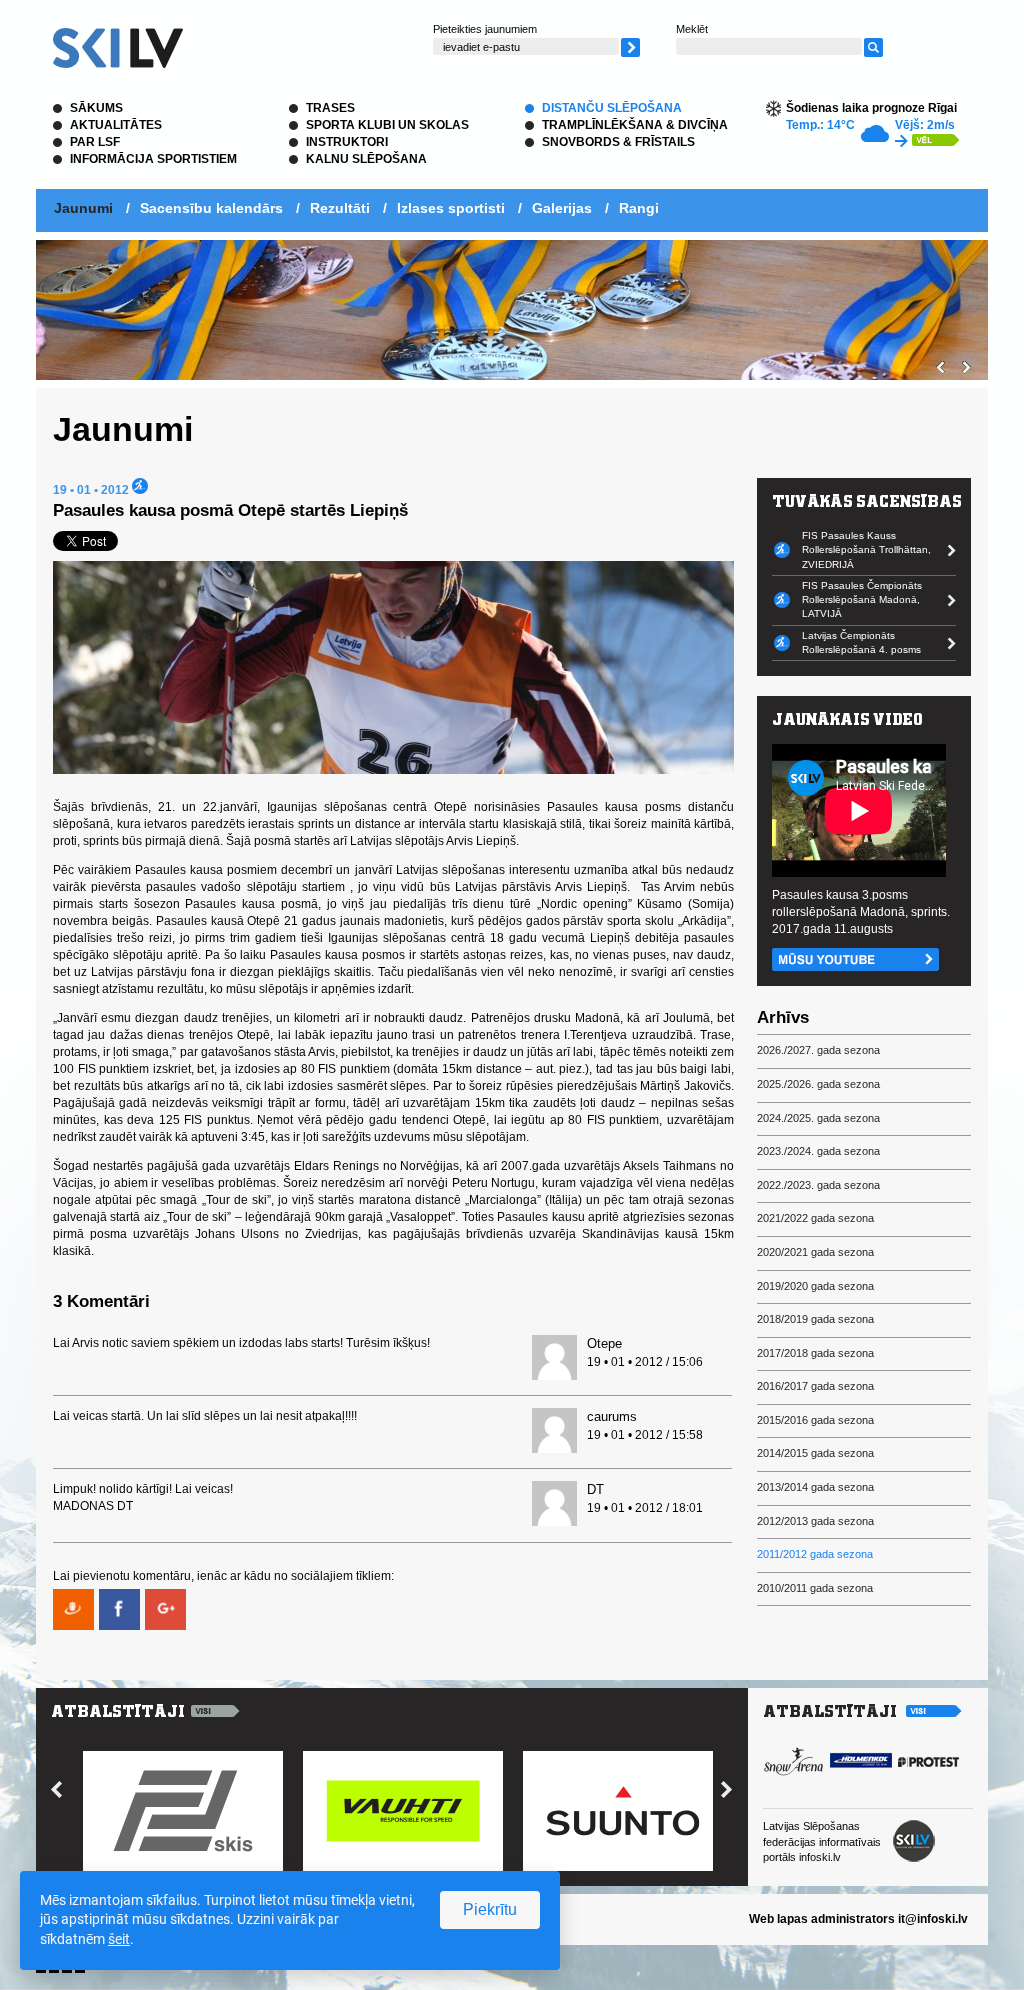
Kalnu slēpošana (366, 159)
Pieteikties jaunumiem (485, 29)
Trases (330, 108)
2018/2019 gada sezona (815, 1319)
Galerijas (562, 208)
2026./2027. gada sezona (818, 1050)
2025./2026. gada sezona (818, 1084)
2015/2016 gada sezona (815, 1420)
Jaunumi (83, 208)
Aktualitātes (116, 125)
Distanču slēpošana (612, 108)
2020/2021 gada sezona (815, 1252)
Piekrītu (490, 1909)
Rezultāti (340, 208)
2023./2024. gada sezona (818, 1151)
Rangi (639, 208)
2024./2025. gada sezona (818, 1118)
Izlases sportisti (451, 208)
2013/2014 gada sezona (815, 1487)
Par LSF (95, 142)
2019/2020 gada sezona (815, 1286)
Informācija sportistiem (153, 159)
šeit (119, 1939)
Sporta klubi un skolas (387, 125)
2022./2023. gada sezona (818, 1185)
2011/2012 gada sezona (815, 1554)
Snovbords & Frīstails (618, 142)
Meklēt (692, 29)
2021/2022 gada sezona (815, 1218)
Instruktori (347, 142)
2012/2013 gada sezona (815, 1521)
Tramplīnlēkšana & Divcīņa (635, 125)
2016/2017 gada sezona (815, 1386)
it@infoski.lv (933, 1919)
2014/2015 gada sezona (815, 1453)
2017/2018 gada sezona (815, 1353)
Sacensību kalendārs (211, 208)
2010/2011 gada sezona (815, 1588)
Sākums (96, 108)
